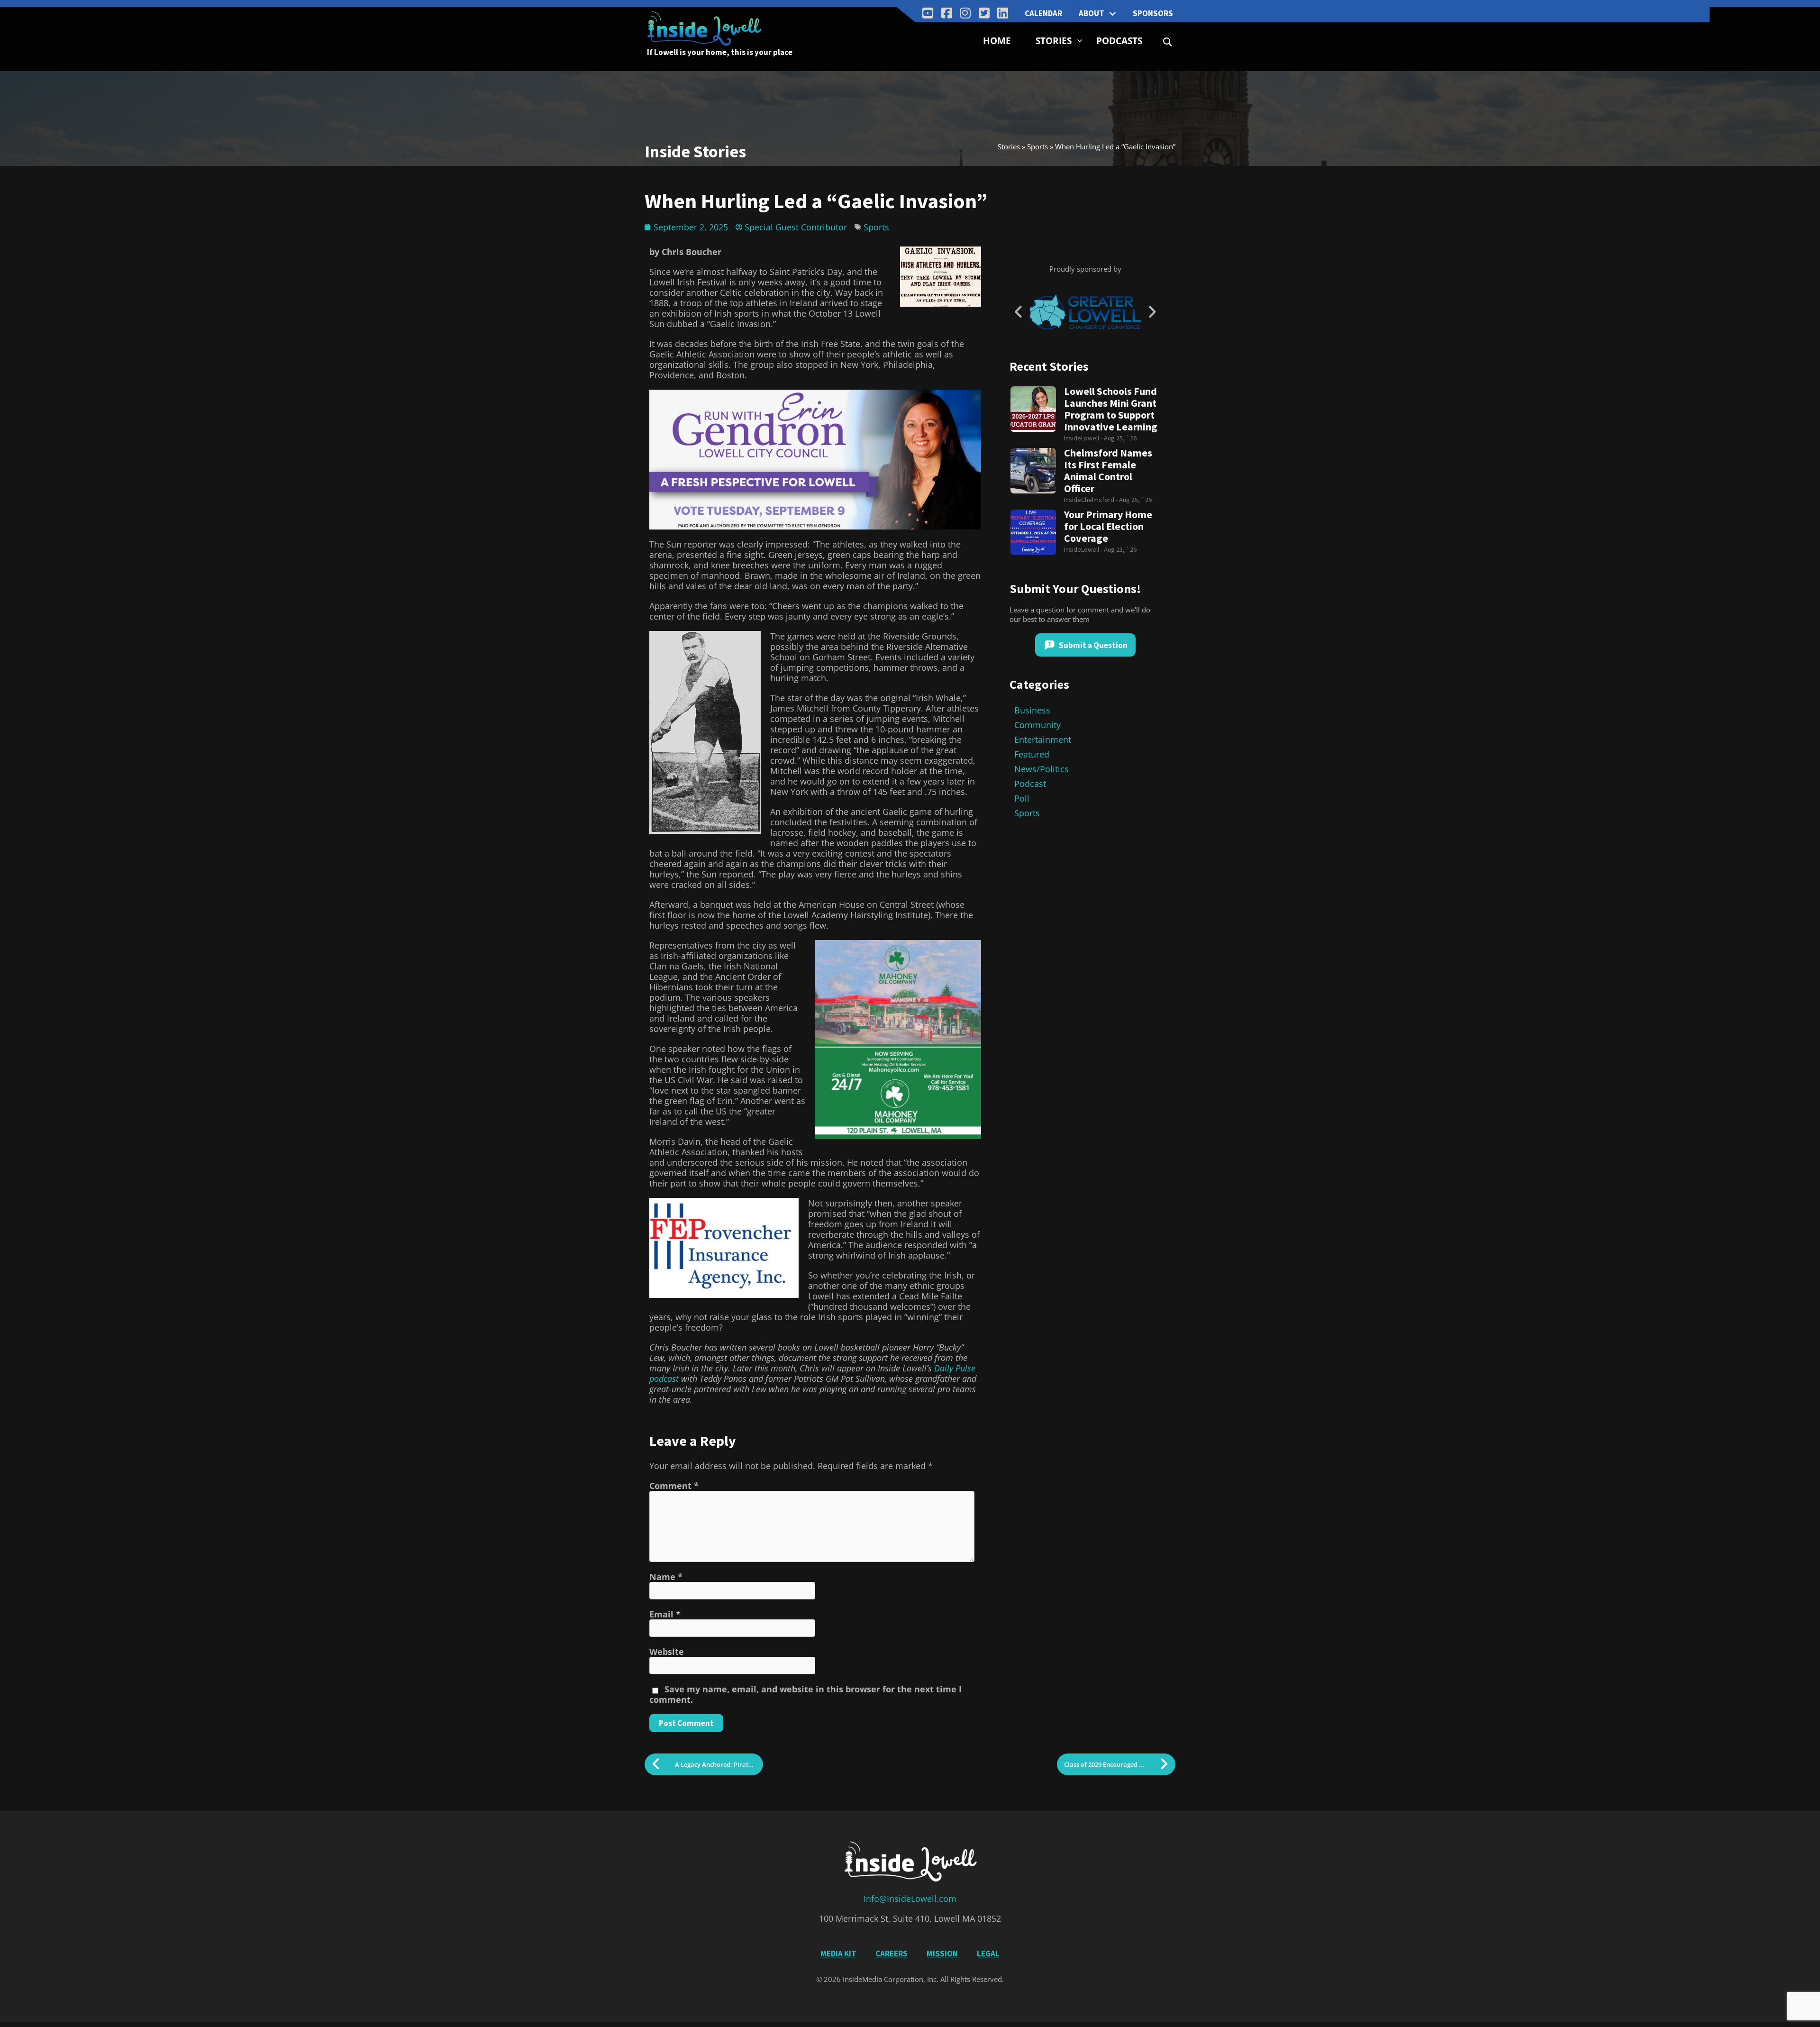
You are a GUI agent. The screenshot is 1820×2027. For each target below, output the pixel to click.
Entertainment (1043, 740)
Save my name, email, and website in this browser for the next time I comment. (805, 1694)
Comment (674, 1486)
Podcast (1030, 784)
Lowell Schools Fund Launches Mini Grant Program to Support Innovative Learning (1111, 409)
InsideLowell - (1084, 438)
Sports (1037, 146)
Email (665, 1614)
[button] (1168, 42)
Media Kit (838, 1954)
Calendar (1043, 13)
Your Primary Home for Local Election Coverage (1108, 526)
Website (667, 1652)
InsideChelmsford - (1092, 500)
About (1092, 13)
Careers (892, 1954)
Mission (942, 1954)
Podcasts (1119, 41)
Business (1032, 710)
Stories (1054, 41)
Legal (988, 1954)
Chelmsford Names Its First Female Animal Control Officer (1108, 471)
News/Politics (1042, 769)
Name (666, 1577)
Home (997, 41)
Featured (1032, 754)
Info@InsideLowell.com (910, 1899)
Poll (1022, 798)
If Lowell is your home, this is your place (720, 52)
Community (1037, 725)
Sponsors (1153, 13)
